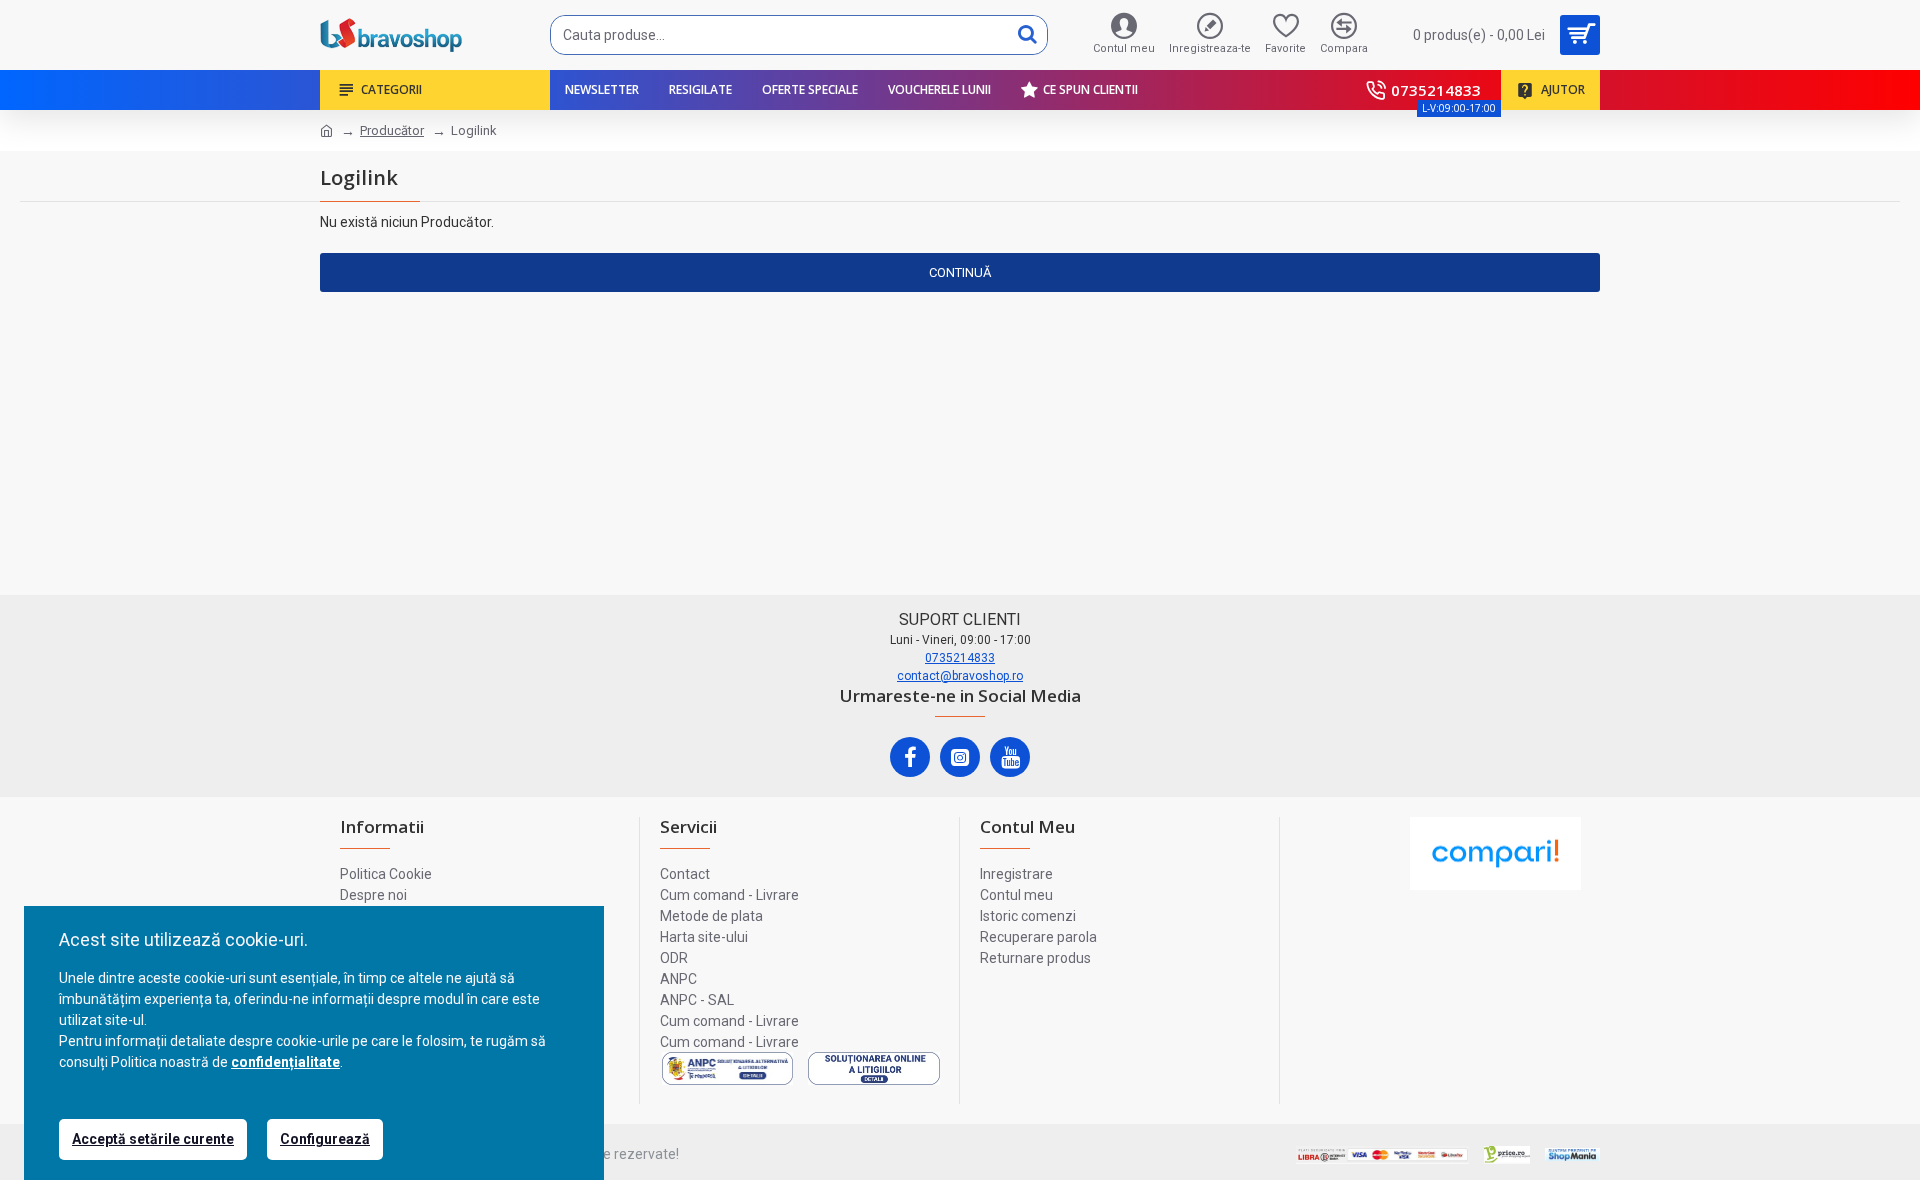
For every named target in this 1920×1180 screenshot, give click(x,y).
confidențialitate (285, 1062)
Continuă (960, 272)
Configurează (325, 1139)
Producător (392, 130)
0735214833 (960, 658)
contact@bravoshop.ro (960, 676)
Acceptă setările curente (153, 1139)
